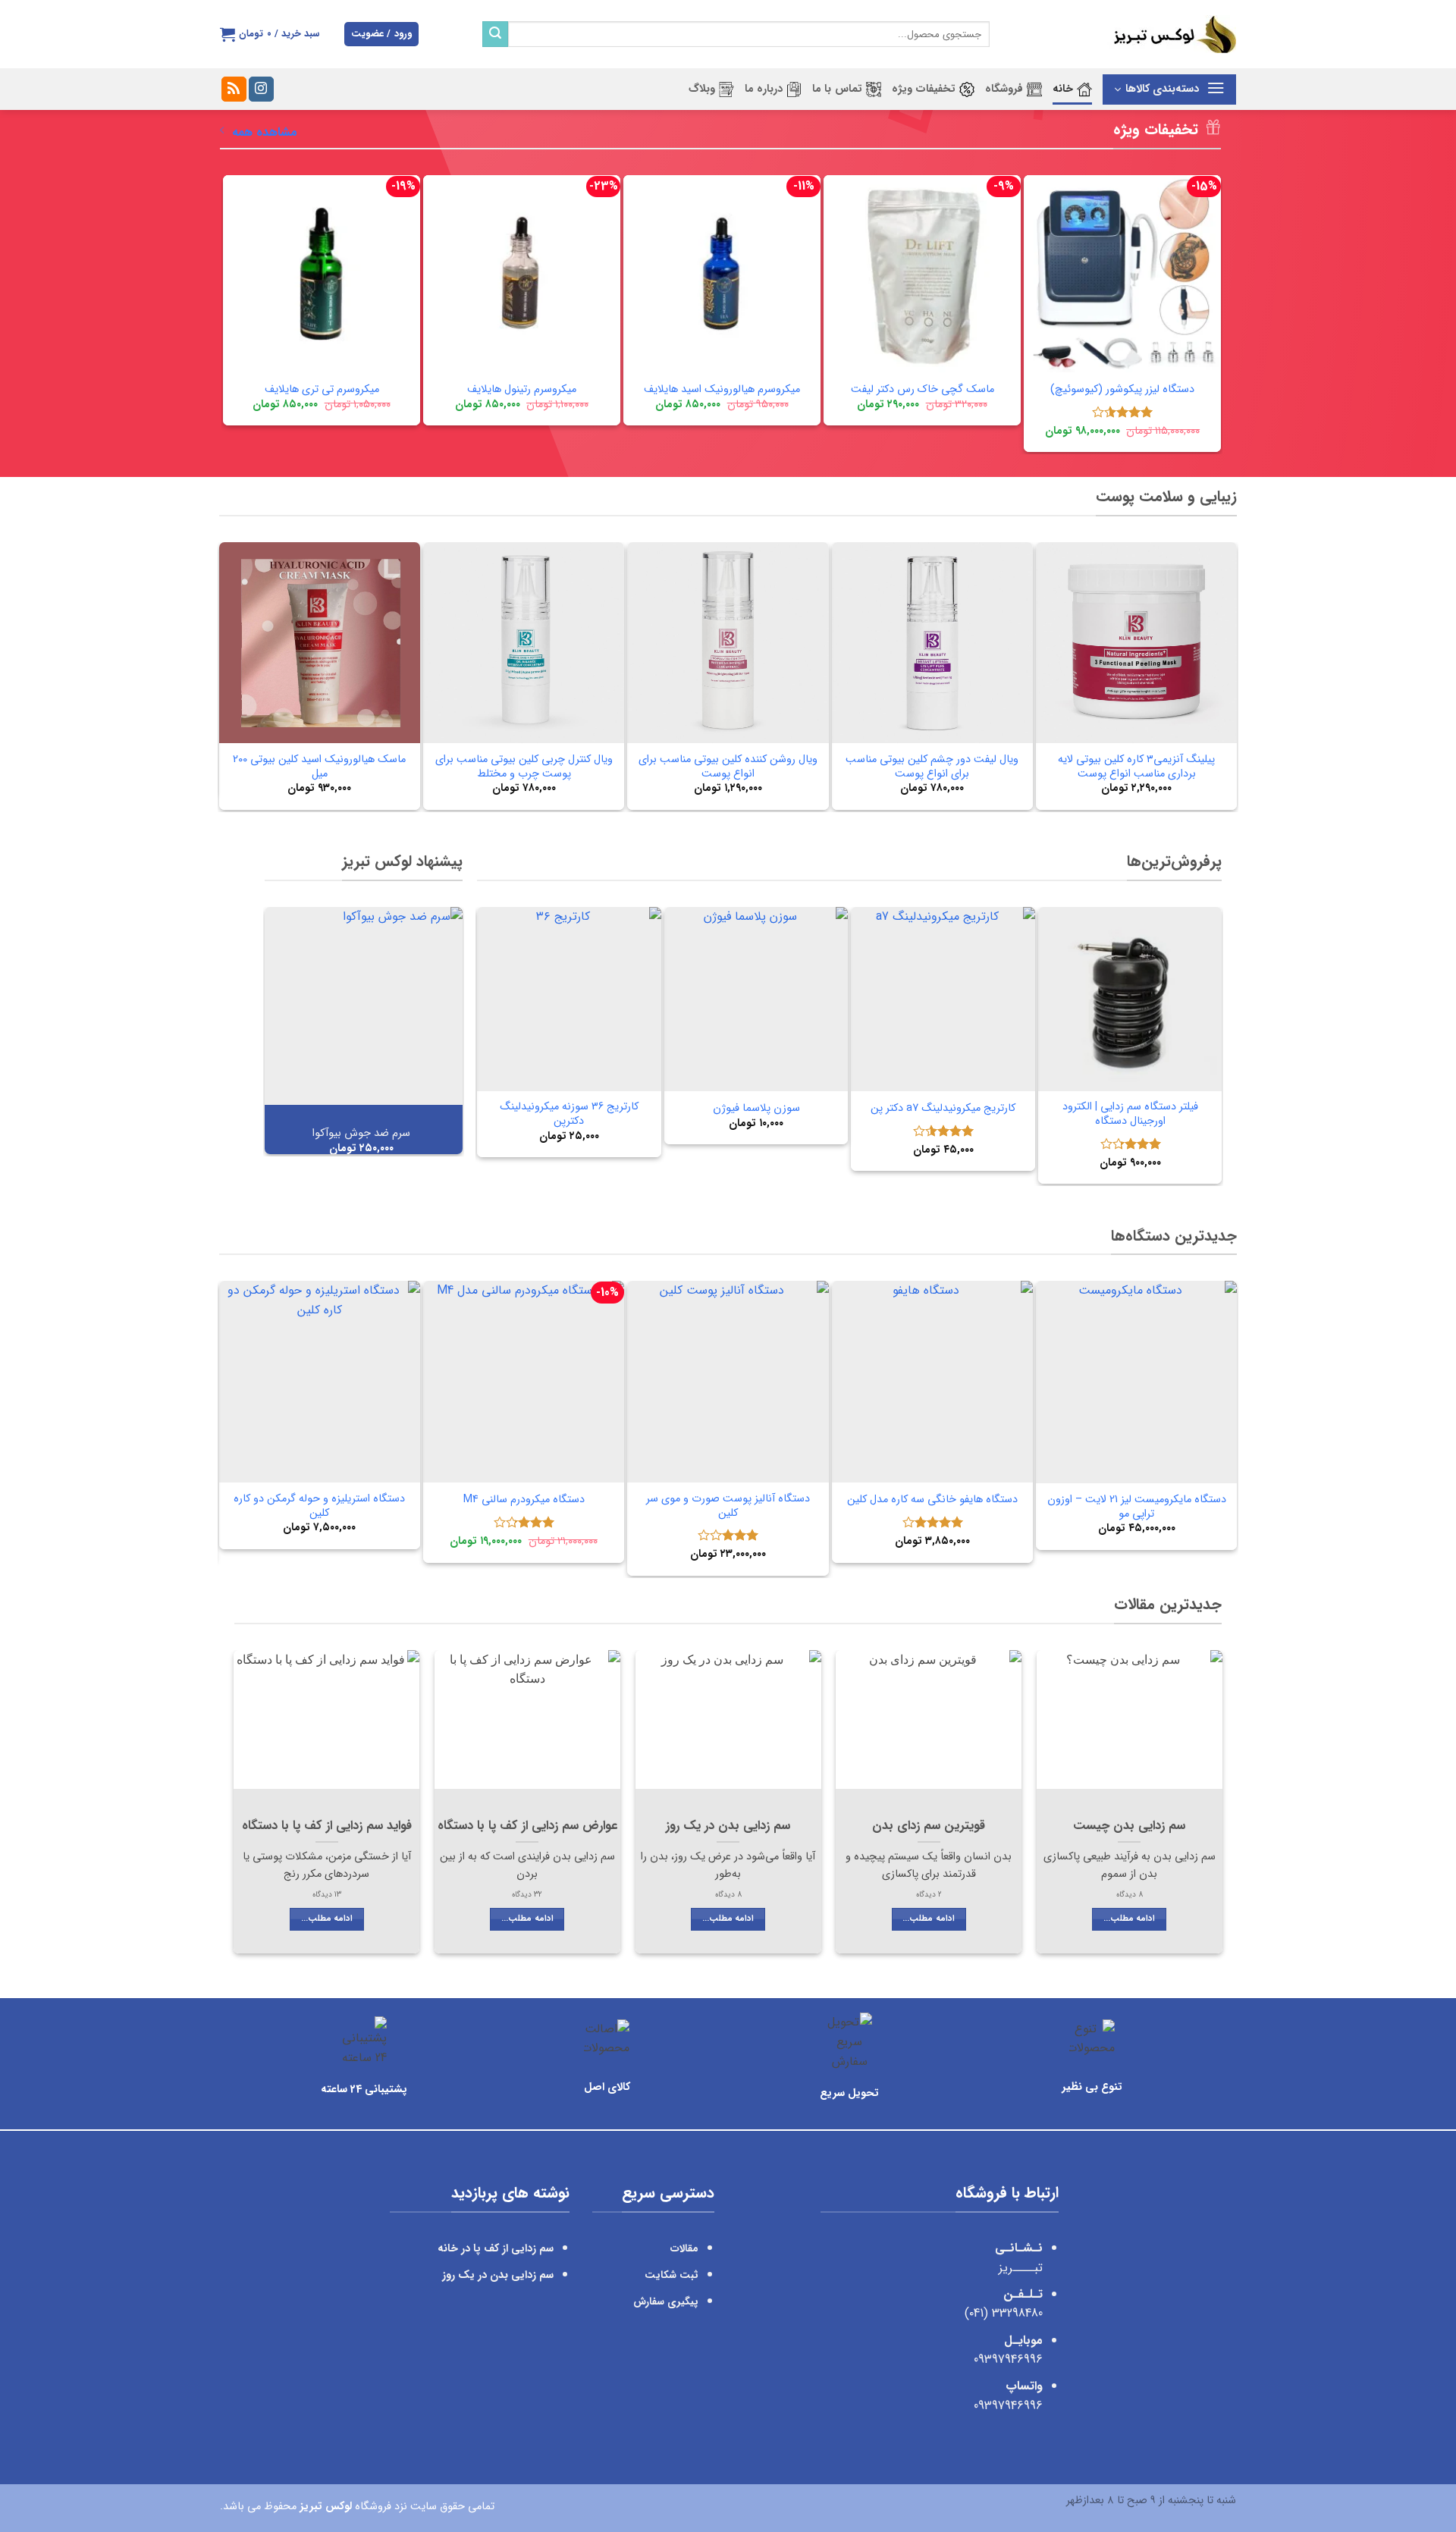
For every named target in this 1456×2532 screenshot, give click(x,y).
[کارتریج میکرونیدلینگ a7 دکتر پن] (943, 999)
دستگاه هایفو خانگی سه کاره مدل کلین (932, 1500)
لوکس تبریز (326, 2506)
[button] (381, 35)
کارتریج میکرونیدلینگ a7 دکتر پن (943, 1109)
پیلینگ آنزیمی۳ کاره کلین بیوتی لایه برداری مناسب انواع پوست (1136, 767)
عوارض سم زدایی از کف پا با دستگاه (527, 1827)
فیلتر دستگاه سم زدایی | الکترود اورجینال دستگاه (1130, 1114)
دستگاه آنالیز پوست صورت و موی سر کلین (728, 1506)
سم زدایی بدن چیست (1129, 1827)
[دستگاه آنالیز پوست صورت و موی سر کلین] (728, 1381)
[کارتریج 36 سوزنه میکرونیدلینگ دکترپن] (569, 999)
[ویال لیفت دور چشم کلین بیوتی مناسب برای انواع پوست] (932, 643)
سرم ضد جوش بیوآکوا (361, 1134)
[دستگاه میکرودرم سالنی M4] (524, 1381)
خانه (1063, 89)
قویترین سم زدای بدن (929, 1827)
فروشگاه (1004, 89)
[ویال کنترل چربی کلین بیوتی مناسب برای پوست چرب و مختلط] (524, 643)
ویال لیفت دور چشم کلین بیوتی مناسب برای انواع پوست (932, 767)
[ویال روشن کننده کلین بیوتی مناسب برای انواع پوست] (728, 643)
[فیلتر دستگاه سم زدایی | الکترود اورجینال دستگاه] (1130, 999)
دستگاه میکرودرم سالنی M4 (524, 1500)
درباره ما (764, 89)
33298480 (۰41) (1002, 2313)
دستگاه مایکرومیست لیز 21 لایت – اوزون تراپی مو (1137, 1507)
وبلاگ (702, 89)
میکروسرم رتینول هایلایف (522, 390)
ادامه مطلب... (1129, 1919)
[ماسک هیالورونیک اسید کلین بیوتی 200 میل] (320, 643)
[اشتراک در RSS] (234, 89)
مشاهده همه (265, 132)
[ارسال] (495, 34)
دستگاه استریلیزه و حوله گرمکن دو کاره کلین (319, 1506)
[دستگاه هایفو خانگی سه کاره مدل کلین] (932, 1381)
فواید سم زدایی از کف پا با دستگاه (327, 1827)
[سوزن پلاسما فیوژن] (756, 999)
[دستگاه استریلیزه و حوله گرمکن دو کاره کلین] (320, 1381)
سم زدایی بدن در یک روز (728, 1827)
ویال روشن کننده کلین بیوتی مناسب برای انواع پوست (728, 767)
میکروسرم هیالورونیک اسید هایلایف (722, 390)
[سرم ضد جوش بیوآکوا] (364, 1006)
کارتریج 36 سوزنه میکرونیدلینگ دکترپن (569, 1114)
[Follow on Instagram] (261, 89)
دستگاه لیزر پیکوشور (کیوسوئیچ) (1122, 390)
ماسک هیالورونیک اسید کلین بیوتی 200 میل (319, 767)
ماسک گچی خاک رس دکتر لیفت (923, 390)
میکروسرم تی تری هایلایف (322, 390)
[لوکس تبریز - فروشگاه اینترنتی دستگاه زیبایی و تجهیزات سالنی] (1124, 34)
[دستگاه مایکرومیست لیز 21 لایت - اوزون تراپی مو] (1136, 1382)
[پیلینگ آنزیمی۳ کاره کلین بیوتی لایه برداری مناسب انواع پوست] (1136, 643)
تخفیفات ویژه (924, 89)
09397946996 (1008, 2359)
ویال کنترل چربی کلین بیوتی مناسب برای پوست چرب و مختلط (524, 767)
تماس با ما (837, 89)
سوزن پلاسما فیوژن (756, 1109)
